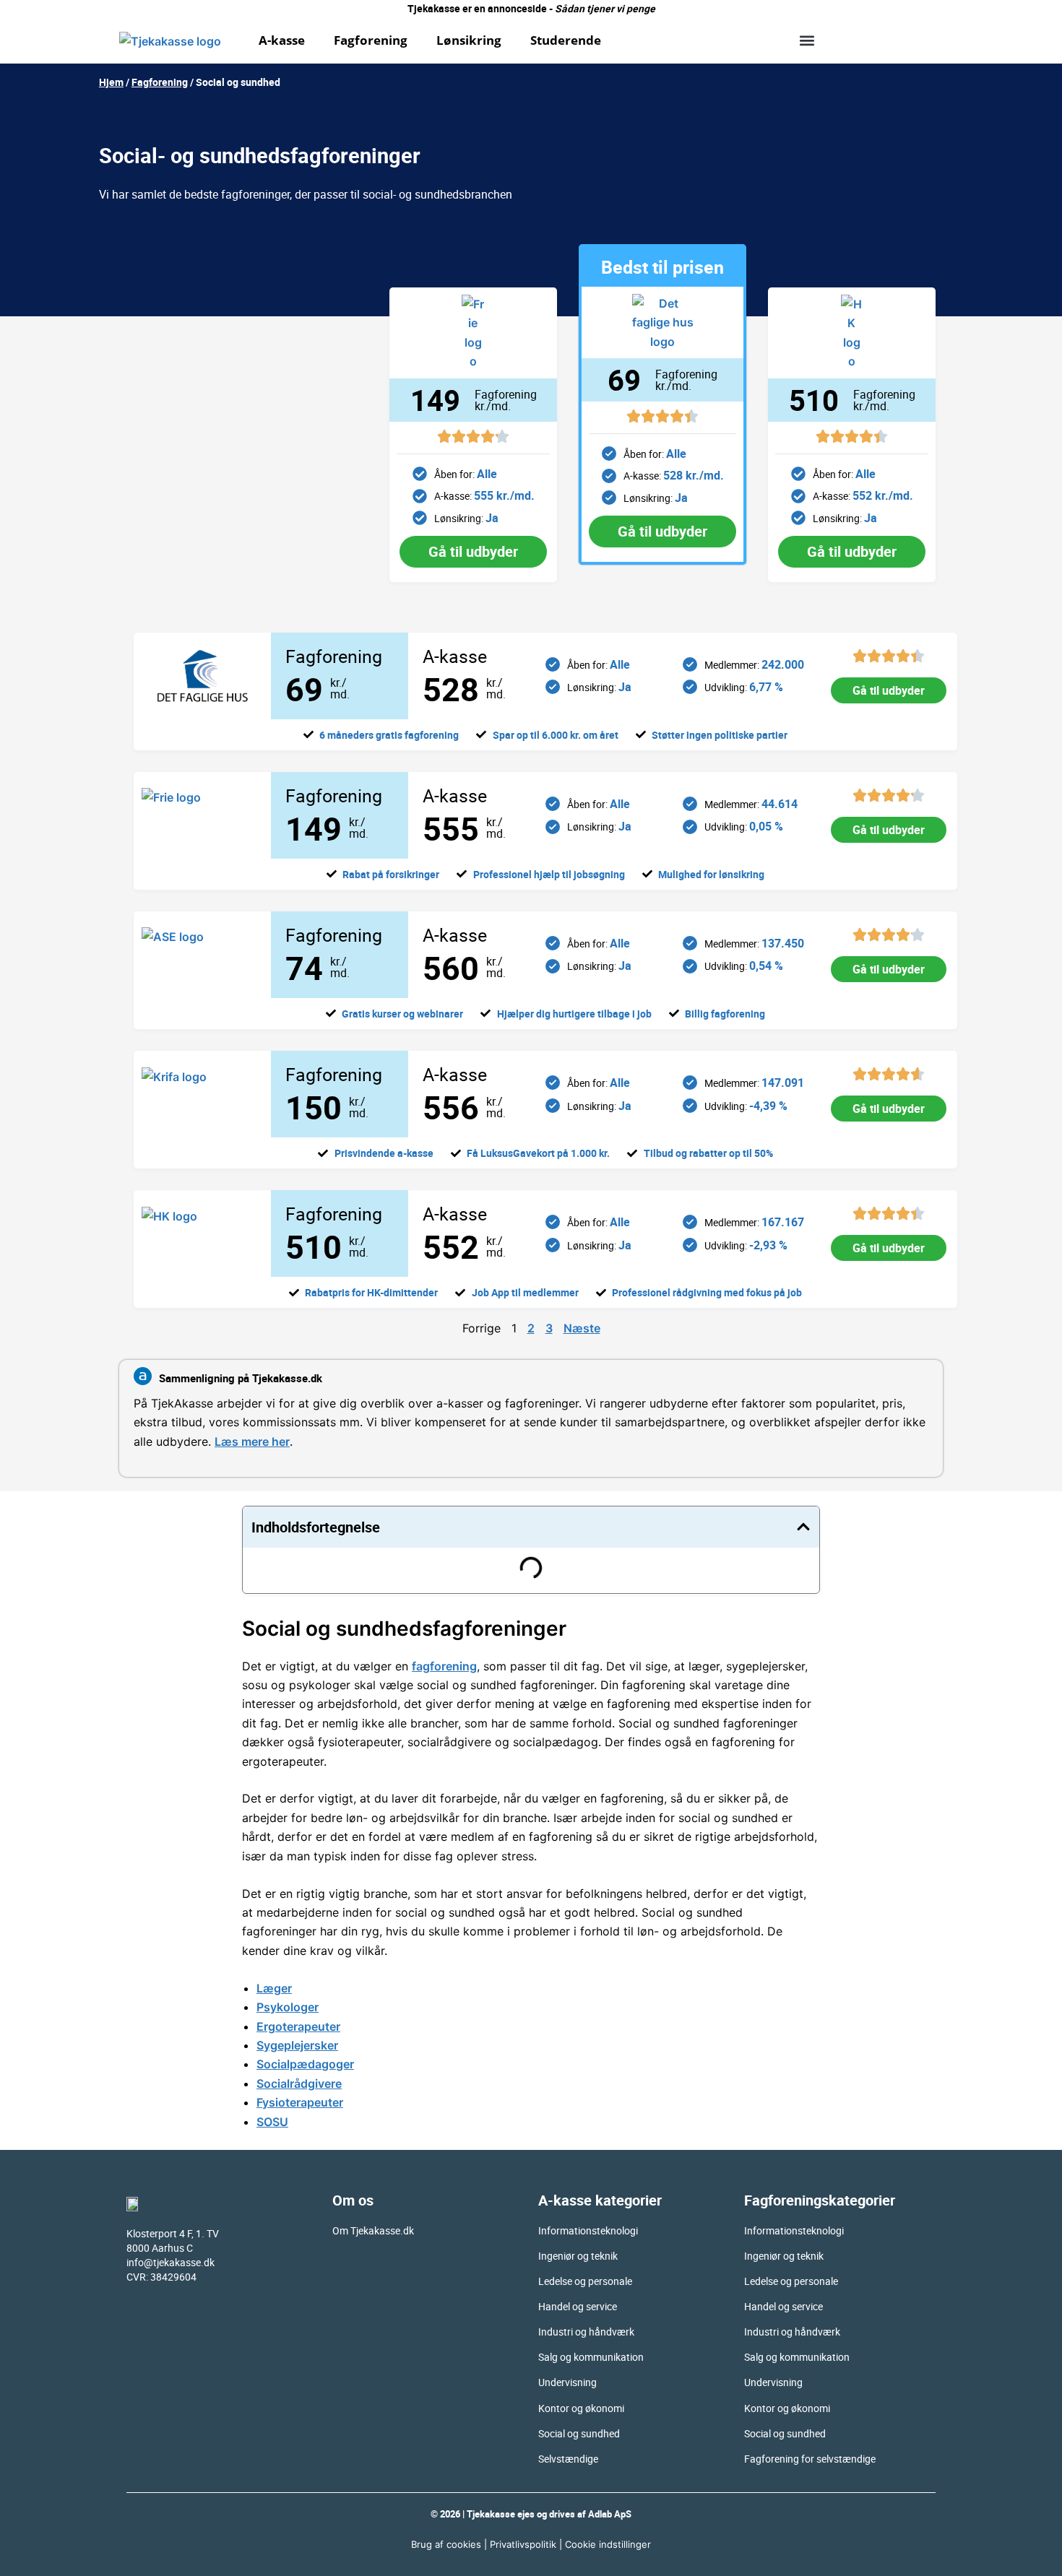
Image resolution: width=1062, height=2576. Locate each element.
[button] (807, 40)
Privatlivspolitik (523, 2544)
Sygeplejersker (297, 2045)
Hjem (111, 82)
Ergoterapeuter (298, 2026)
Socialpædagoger (305, 2064)
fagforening (444, 1666)
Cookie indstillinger (608, 2544)
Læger (274, 1988)
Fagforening (371, 40)
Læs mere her (252, 1441)
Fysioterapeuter (300, 2102)
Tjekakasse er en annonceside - (531, 8)
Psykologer (288, 2007)
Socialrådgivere (299, 2083)
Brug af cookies (446, 2544)
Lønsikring (469, 40)
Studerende (566, 40)
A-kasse (282, 40)
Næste (582, 1328)
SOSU (272, 2122)
